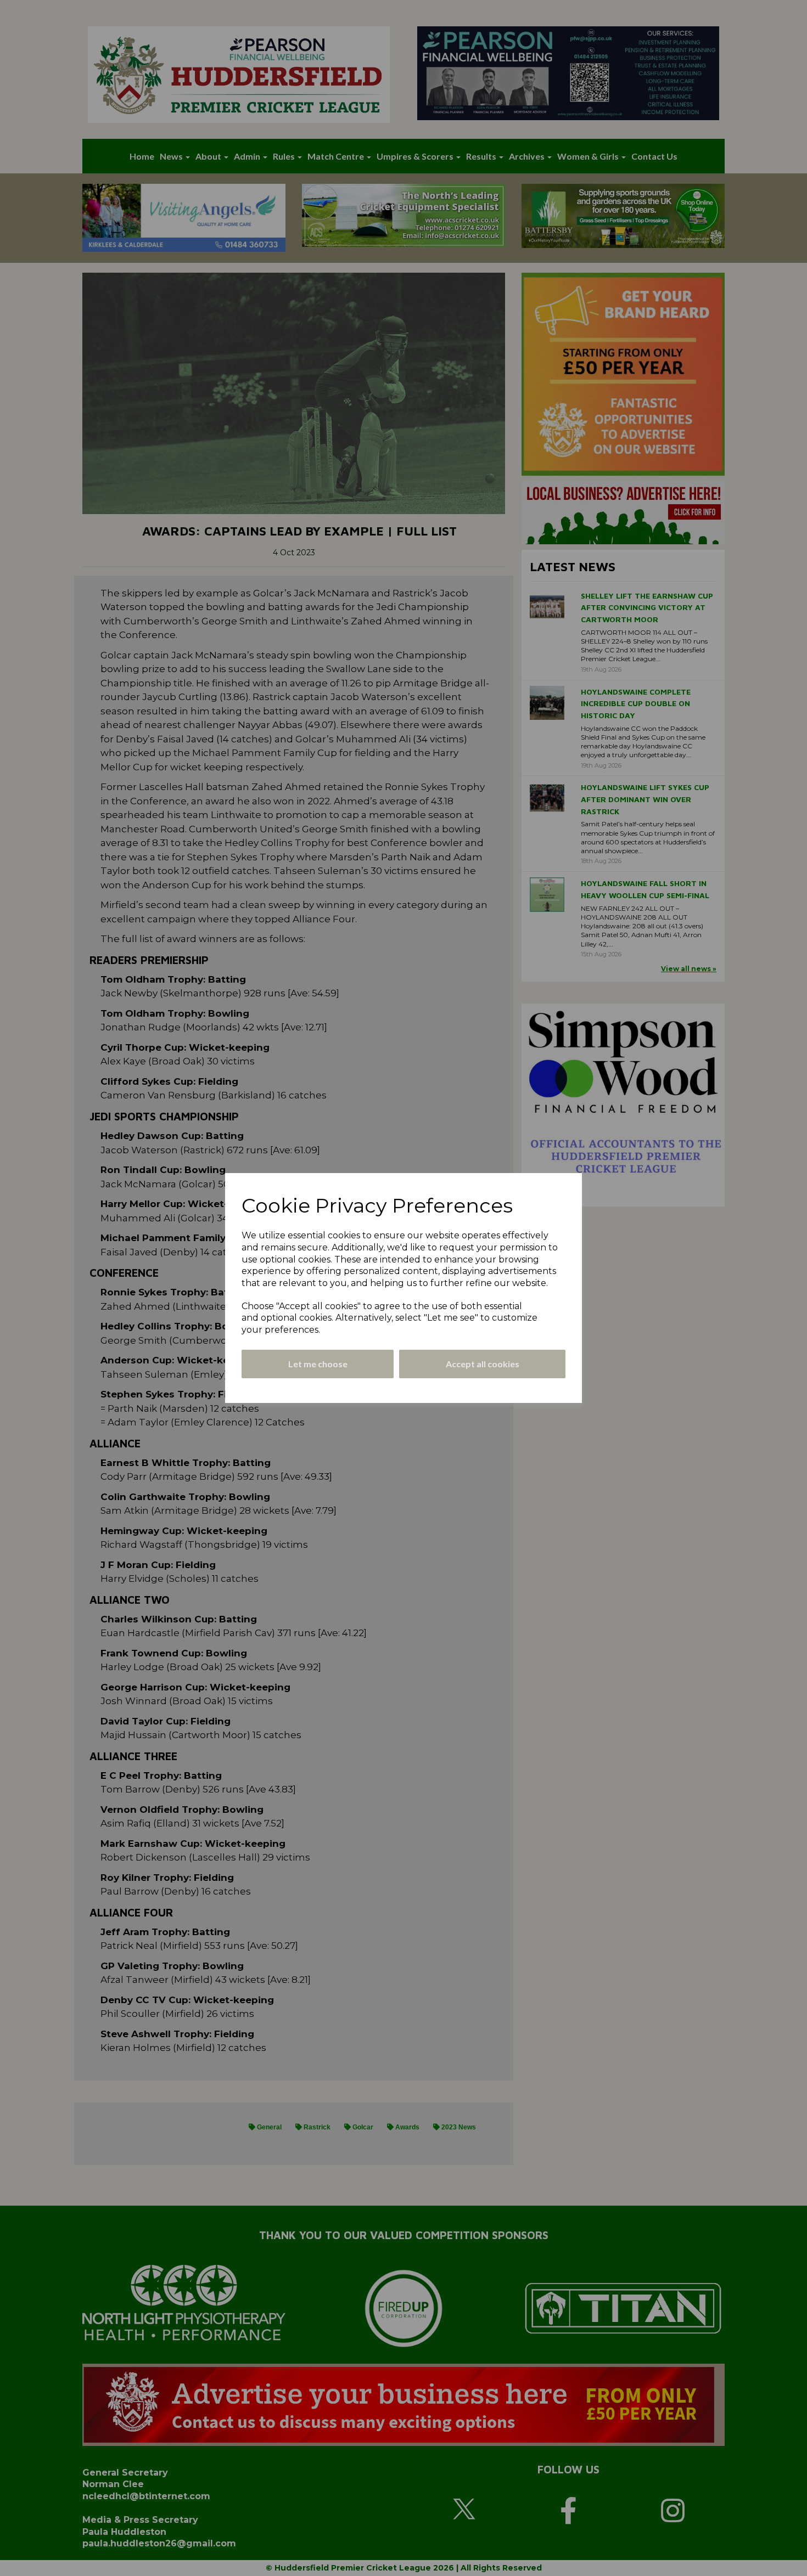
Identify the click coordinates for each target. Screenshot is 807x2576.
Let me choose (318, 1364)
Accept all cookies (483, 1364)
